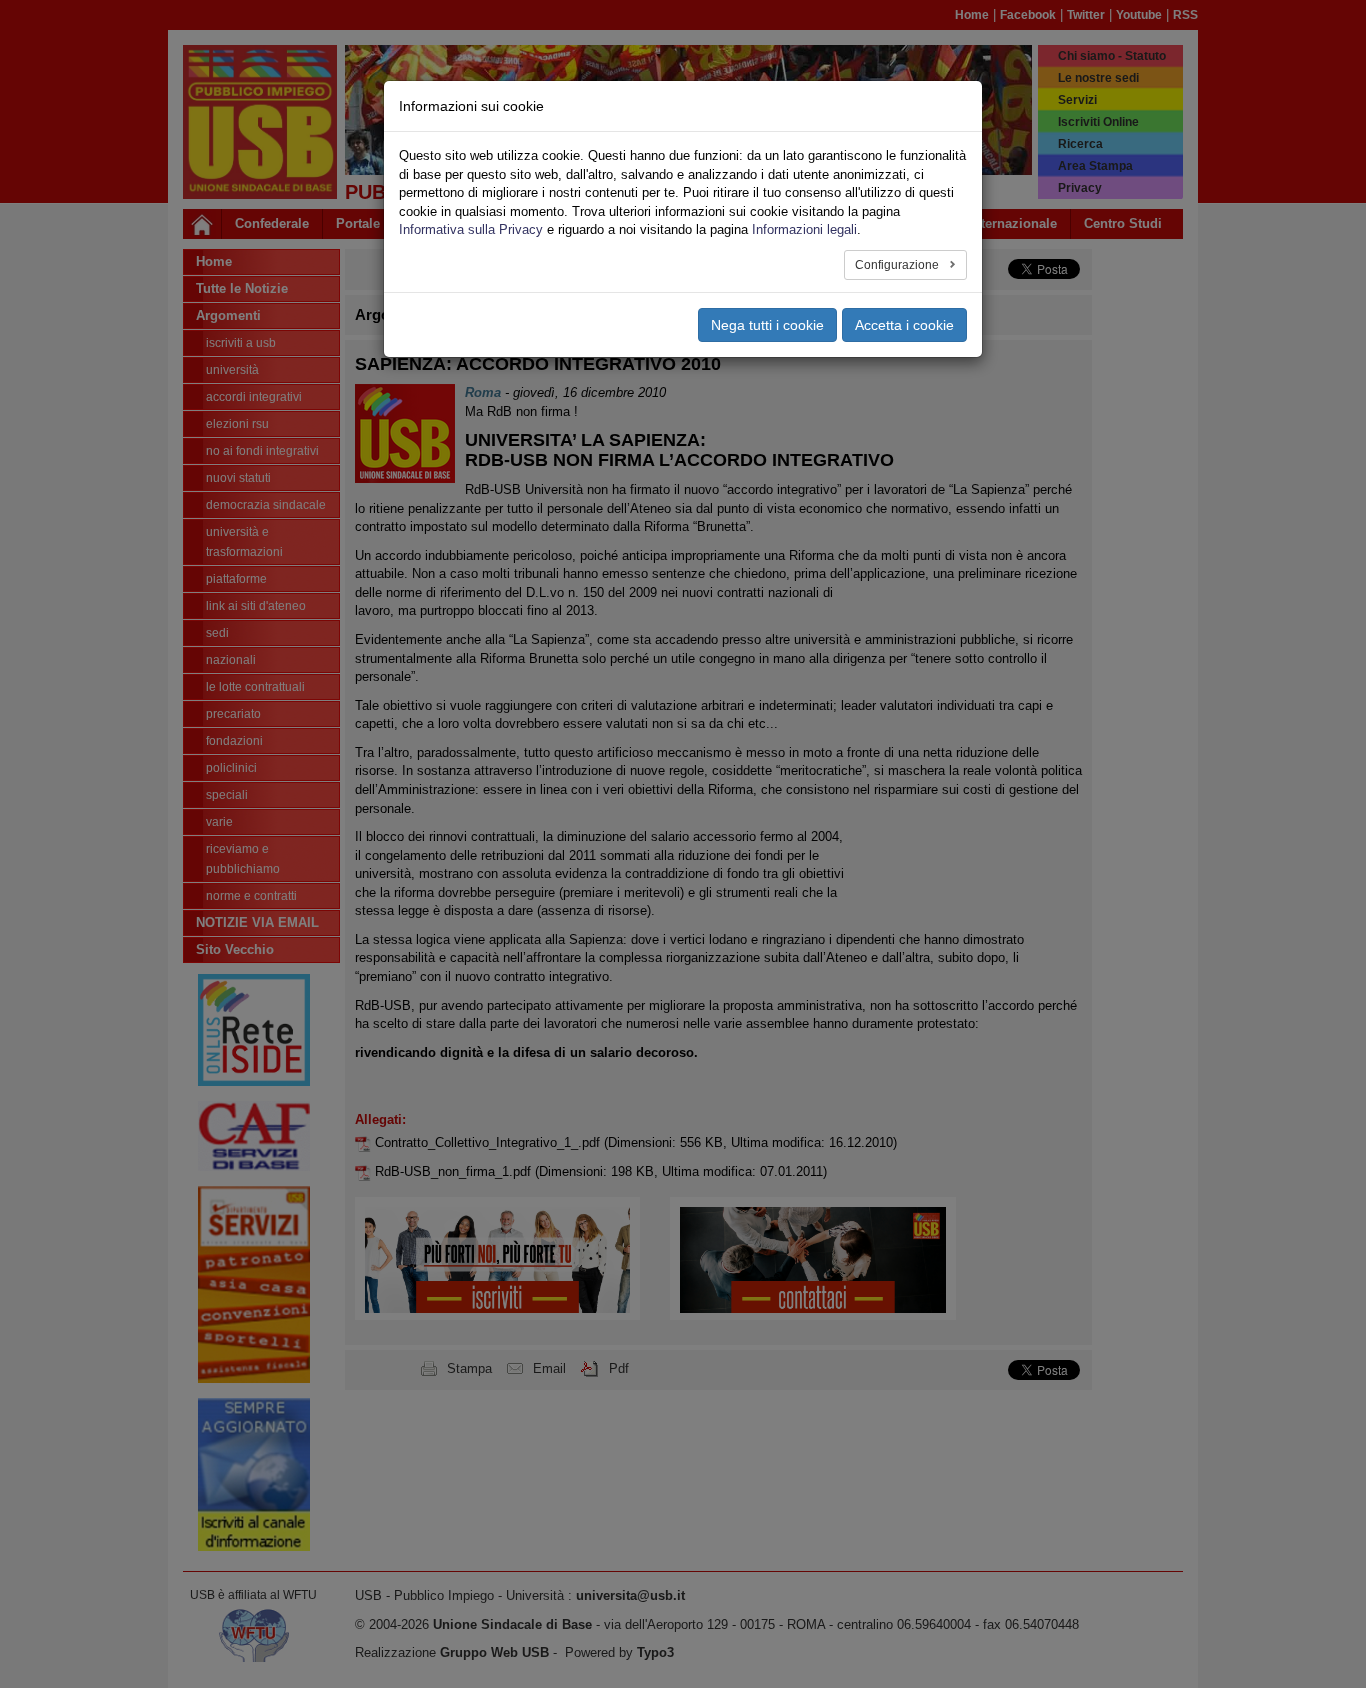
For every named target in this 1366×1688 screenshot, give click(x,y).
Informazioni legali (804, 229)
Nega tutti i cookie (767, 325)
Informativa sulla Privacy (471, 229)
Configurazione (898, 265)
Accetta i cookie (904, 325)
